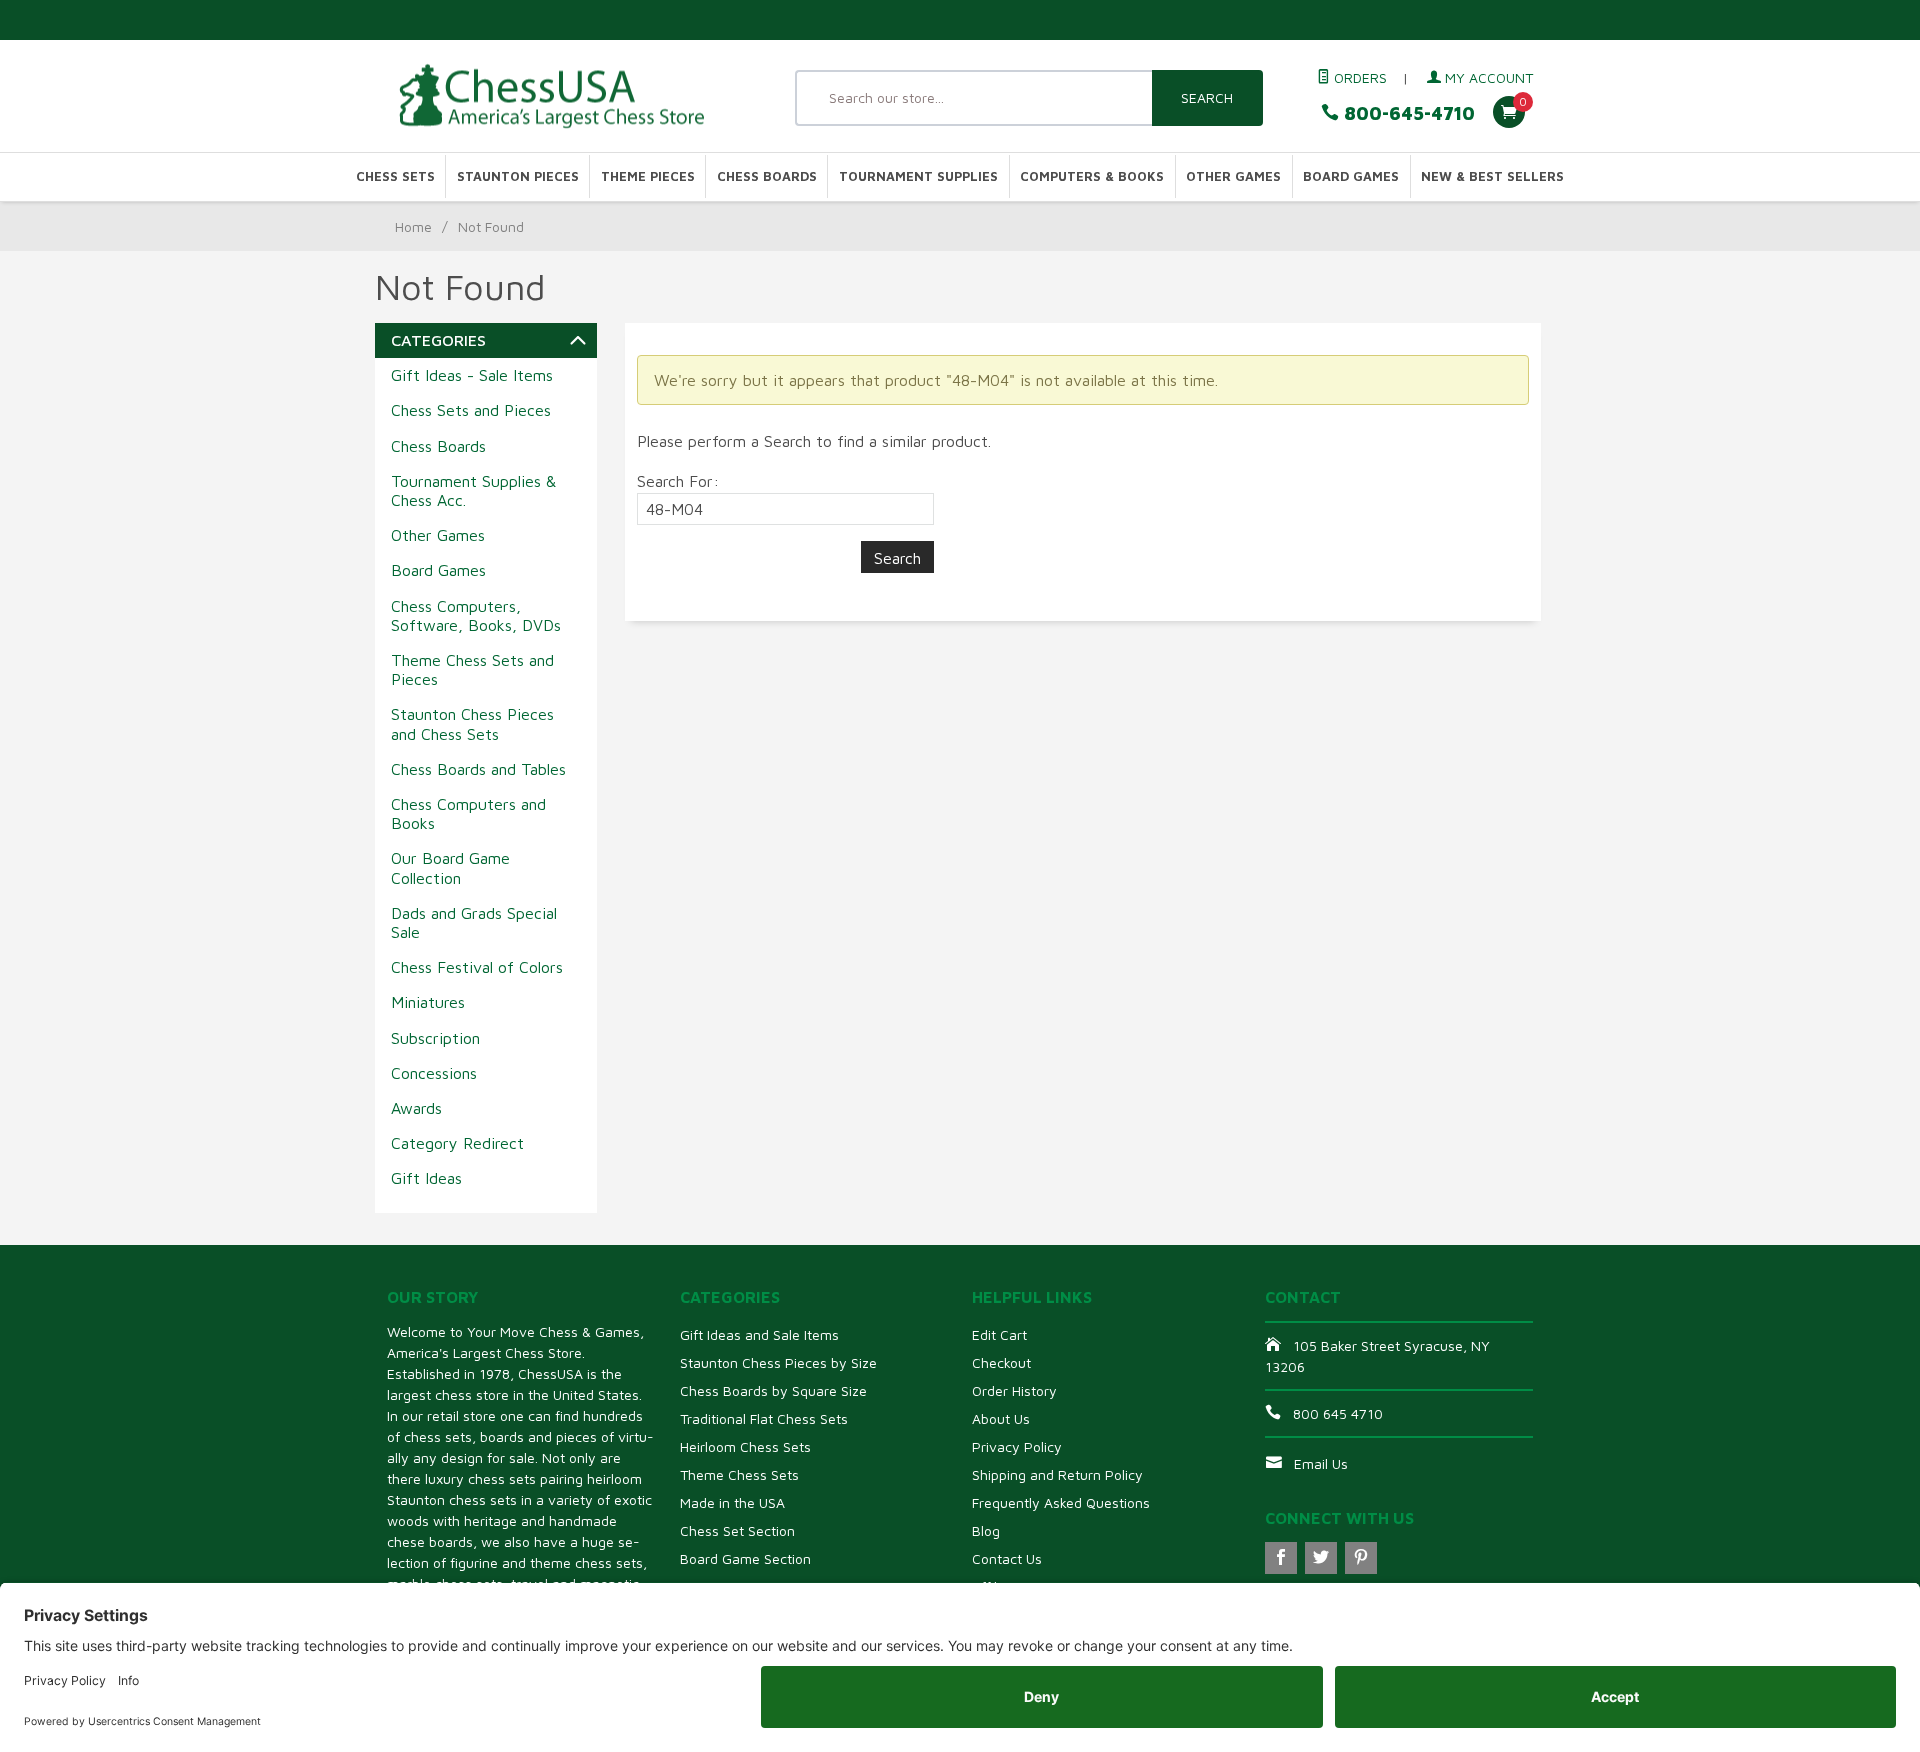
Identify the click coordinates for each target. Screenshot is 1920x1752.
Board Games (1351, 176)
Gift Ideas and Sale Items (759, 1334)
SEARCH (1207, 97)
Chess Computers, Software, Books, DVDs (476, 615)
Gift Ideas (426, 1178)
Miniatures (428, 1002)
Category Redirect (457, 1143)
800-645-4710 (1407, 113)
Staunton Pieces (518, 176)
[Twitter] (1321, 1558)
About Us (1001, 1418)
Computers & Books (1092, 176)
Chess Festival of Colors (477, 967)
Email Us (1321, 1463)
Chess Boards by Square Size (773, 1390)
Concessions (434, 1073)
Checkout (1001, 1362)
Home (413, 226)
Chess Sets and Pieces (471, 410)
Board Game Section (745, 1558)
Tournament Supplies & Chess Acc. (473, 490)
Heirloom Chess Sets (745, 1446)
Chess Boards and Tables (478, 769)
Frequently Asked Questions (1061, 1502)
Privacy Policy (1017, 1446)
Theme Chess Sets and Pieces (472, 669)
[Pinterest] (1361, 1558)
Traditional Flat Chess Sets (764, 1418)
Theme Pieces (648, 176)
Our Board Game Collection (450, 867)
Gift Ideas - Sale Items (472, 375)
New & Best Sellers (1492, 176)
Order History (1014, 1390)
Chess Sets (395, 176)
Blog (986, 1530)
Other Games (1233, 176)
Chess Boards (767, 176)
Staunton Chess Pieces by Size (778, 1362)
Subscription (435, 1038)
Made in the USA (732, 1502)
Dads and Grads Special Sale (474, 922)
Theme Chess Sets (739, 1474)
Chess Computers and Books (468, 813)
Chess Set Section (737, 1530)
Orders (1358, 77)
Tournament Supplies (918, 176)
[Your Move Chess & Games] (570, 96)
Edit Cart (999, 1334)
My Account (1487, 77)
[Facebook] (1281, 1558)
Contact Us (1007, 1558)
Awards (416, 1108)
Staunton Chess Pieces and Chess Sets (472, 723)
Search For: (678, 481)
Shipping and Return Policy (1057, 1474)
